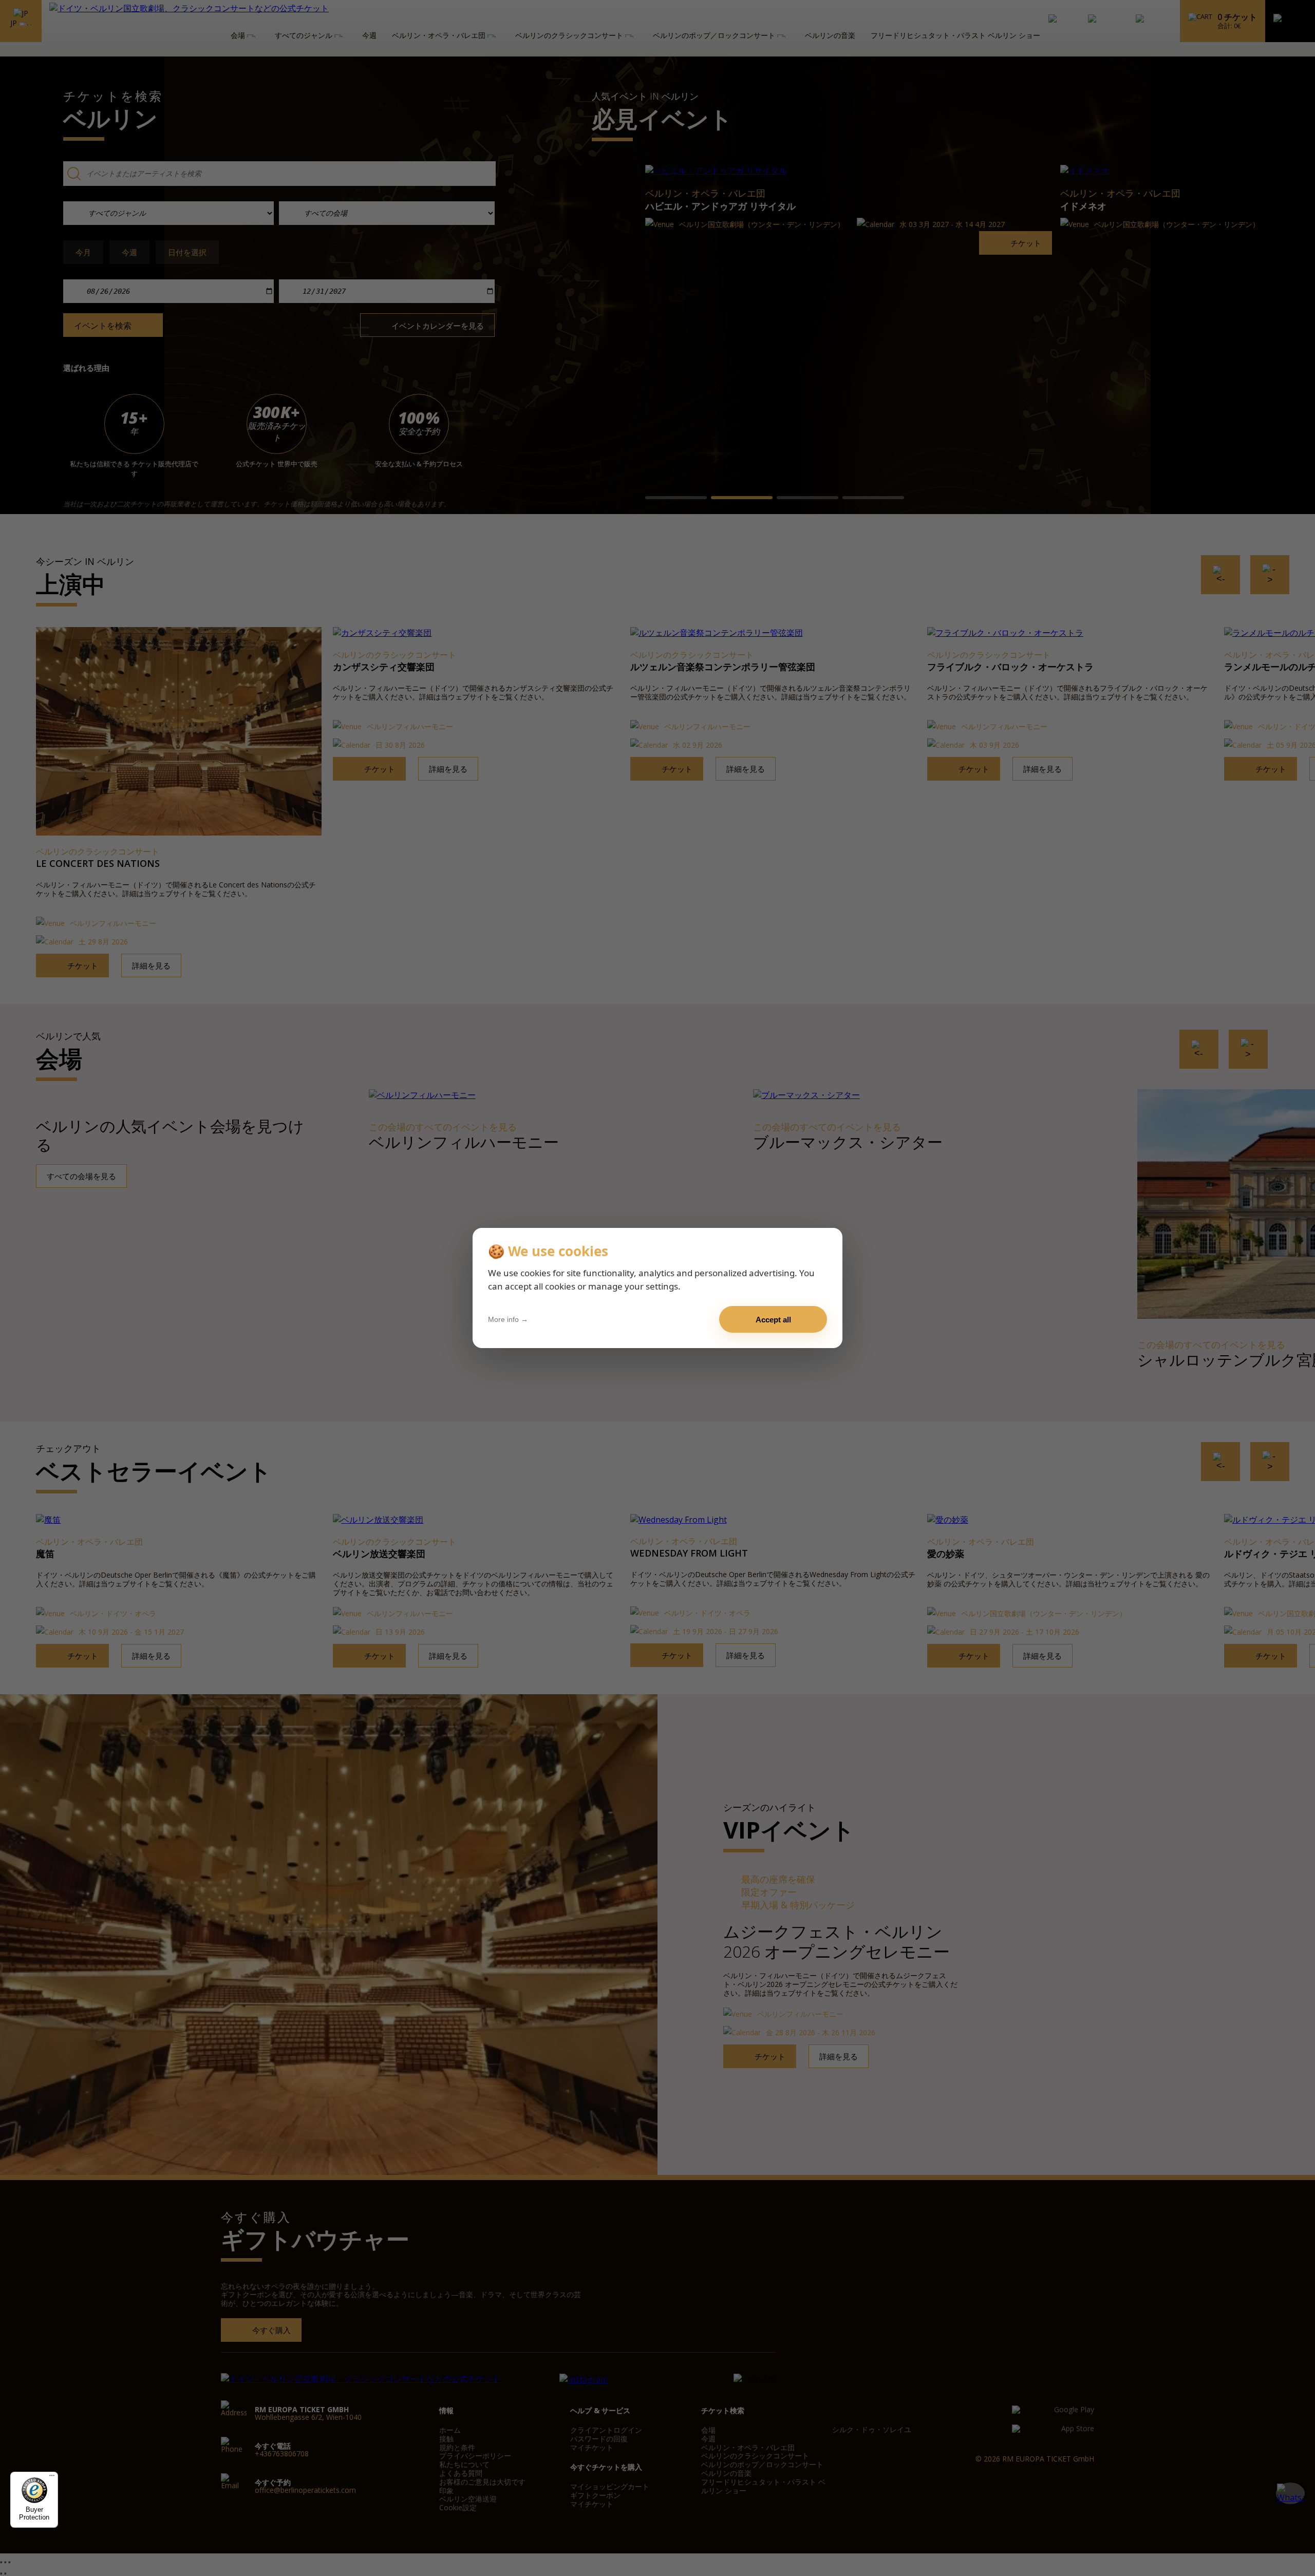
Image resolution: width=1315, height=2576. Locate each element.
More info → (508, 1319)
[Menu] (52, 2478)
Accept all (773, 1320)
